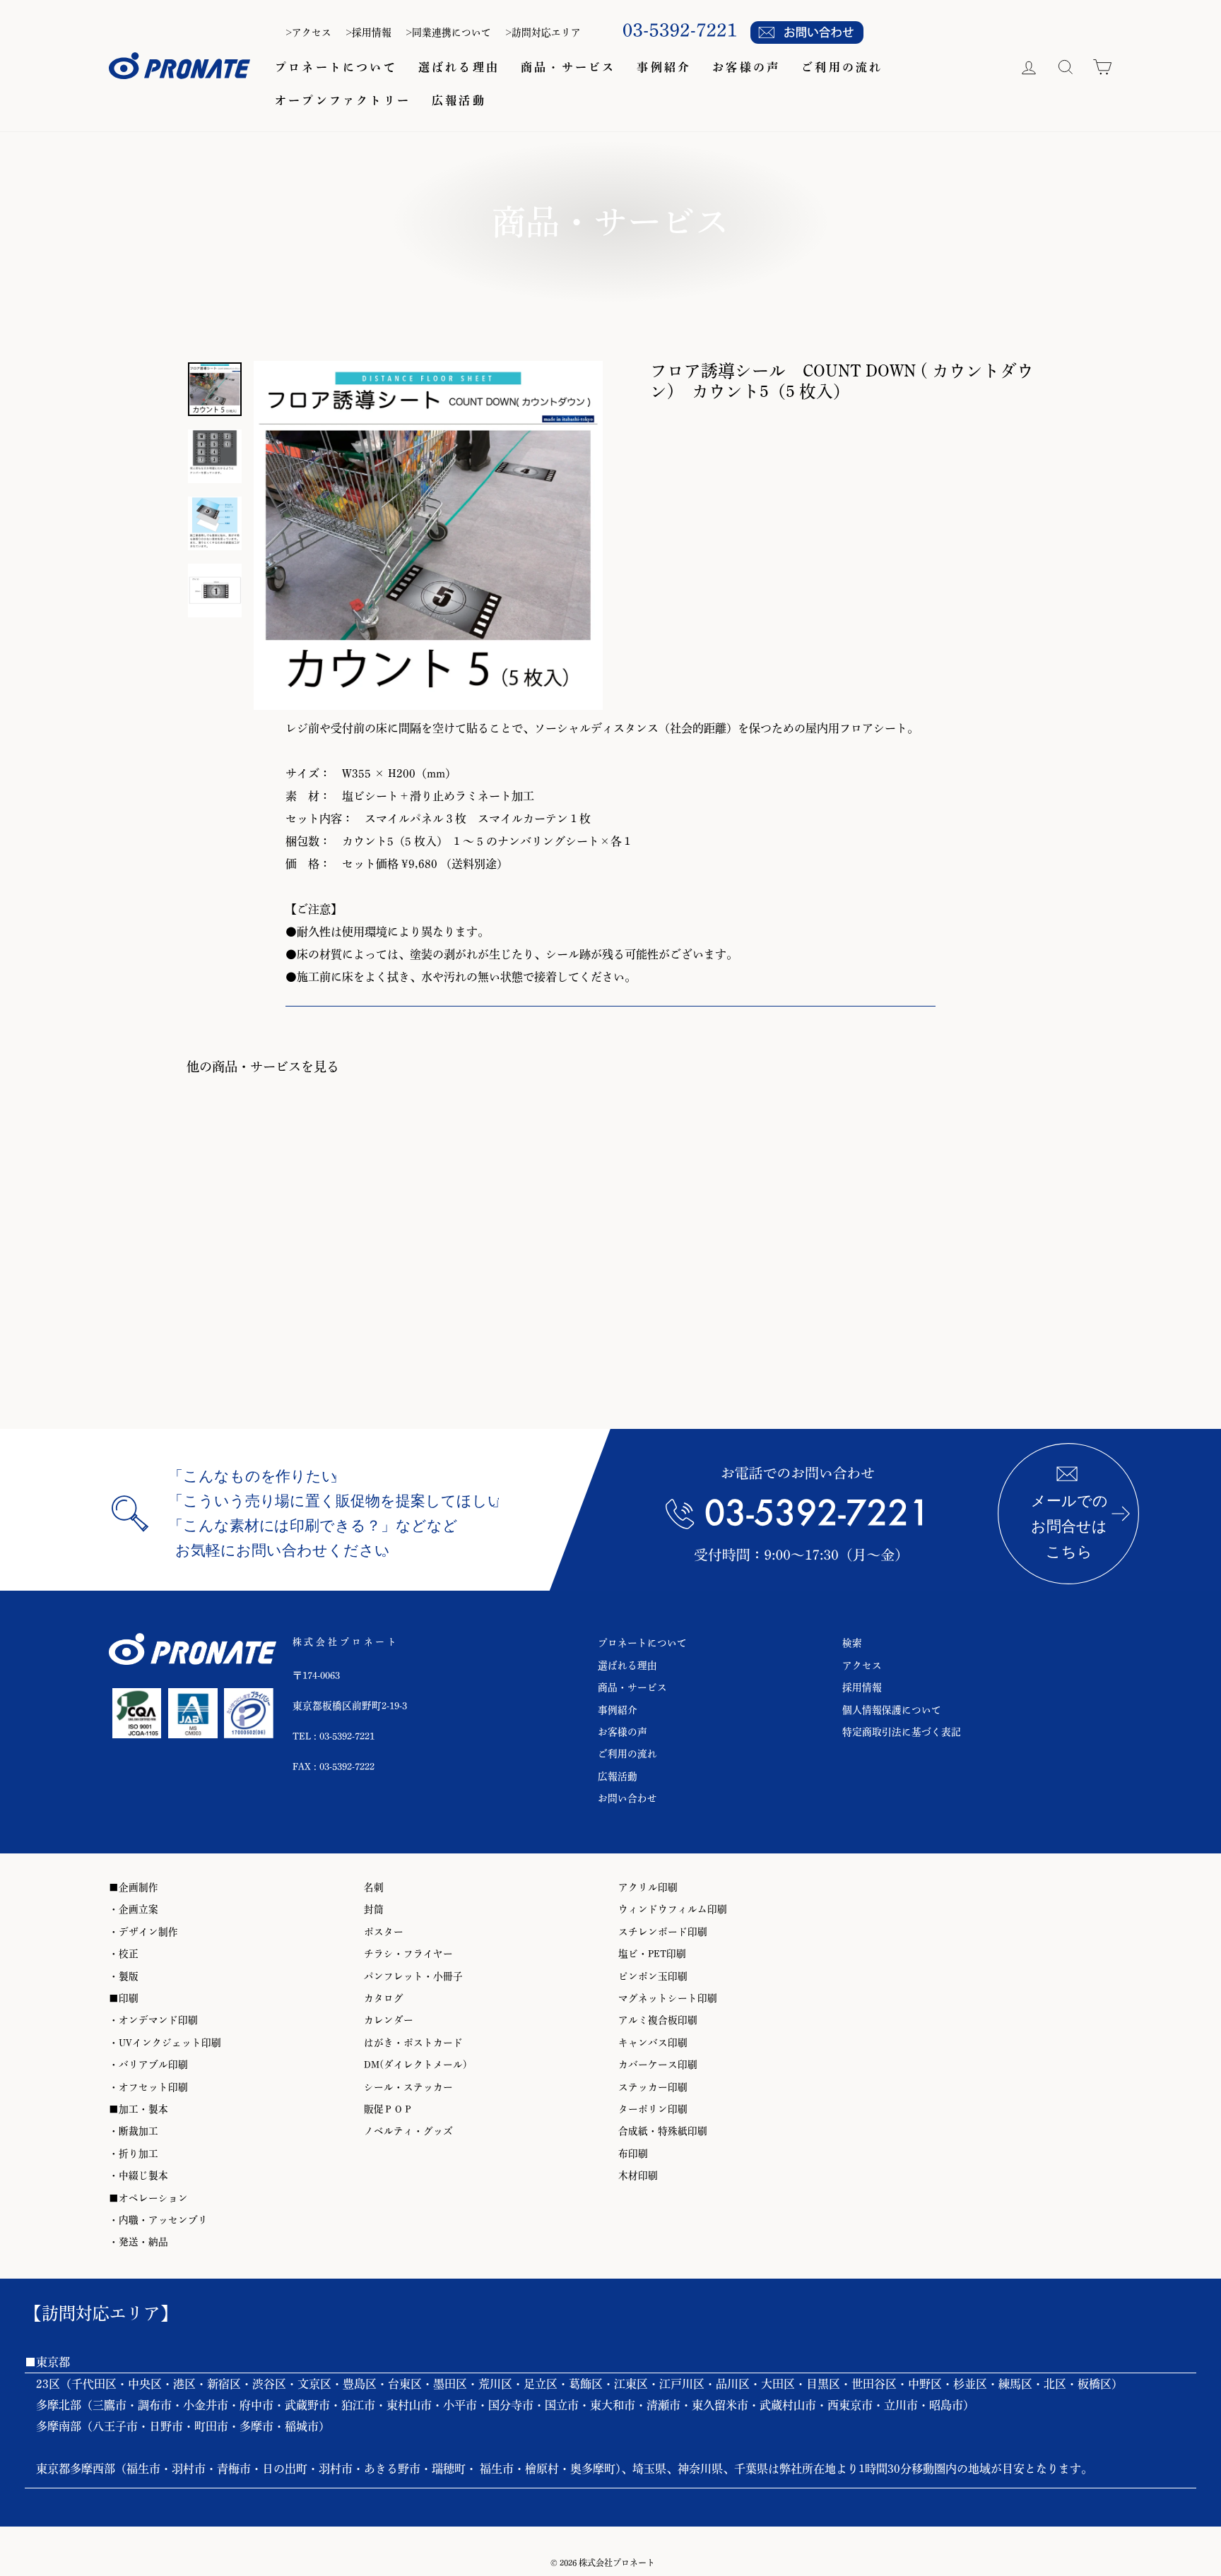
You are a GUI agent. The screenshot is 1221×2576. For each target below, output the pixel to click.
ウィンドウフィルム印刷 (673, 1909)
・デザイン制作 (143, 1932)
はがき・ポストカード (413, 2043)
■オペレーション (148, 2198)
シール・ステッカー (408, 2087)
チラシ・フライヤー (408, 1954)
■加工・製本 (138, 2109)
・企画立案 (134, 1909)
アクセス (862, 1666)
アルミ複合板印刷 (658, 2020)
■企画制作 (134, 1887)
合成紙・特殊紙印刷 (663, 2131)
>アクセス (308, 32)
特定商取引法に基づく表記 (902, 1732)
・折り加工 (134, 2154)
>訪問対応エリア (543, 32)
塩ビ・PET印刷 (652, 1954)
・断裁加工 (134, 2131)
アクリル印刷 (648, 1887)
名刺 (374, 1887)
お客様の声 (746, 67)
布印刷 (633, 2154)
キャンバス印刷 (653, 2043)
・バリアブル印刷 (148, 2065)
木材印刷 (638, 2176)
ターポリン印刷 (653, 2109)
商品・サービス (568, 67)
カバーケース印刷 (658, 2065)
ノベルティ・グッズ (408, 2131)
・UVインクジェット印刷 (165, 2043)
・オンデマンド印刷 (153, 2020)
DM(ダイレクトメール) (415, 2065)
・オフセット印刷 (148, 2087)
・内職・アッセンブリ (158, 2220)
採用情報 (862, 1687)
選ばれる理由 (459, 67)
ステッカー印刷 (653, 2087)
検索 (852, 1643)
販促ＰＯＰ (389, 2109)
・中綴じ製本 (138, 2176)
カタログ (384, 1998)
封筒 (374, 1909)
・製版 (124, 1976)
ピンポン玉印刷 (653, 1976)
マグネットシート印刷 (668, 1998)
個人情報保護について (892, 1710)
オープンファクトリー (343, 100)
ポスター (384, 1932)
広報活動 (459, 100)
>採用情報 (368, 32)
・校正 (124, 1954)
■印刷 (124, 1998)
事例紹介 (664, 67)
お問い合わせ (627, 1798)
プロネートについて (336, 67)
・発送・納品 (138, 2242)
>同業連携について (448, 32)
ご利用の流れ (842, 67)
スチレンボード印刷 (663, 1932)
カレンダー (389, 2020)
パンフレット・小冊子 (413, 1976)
